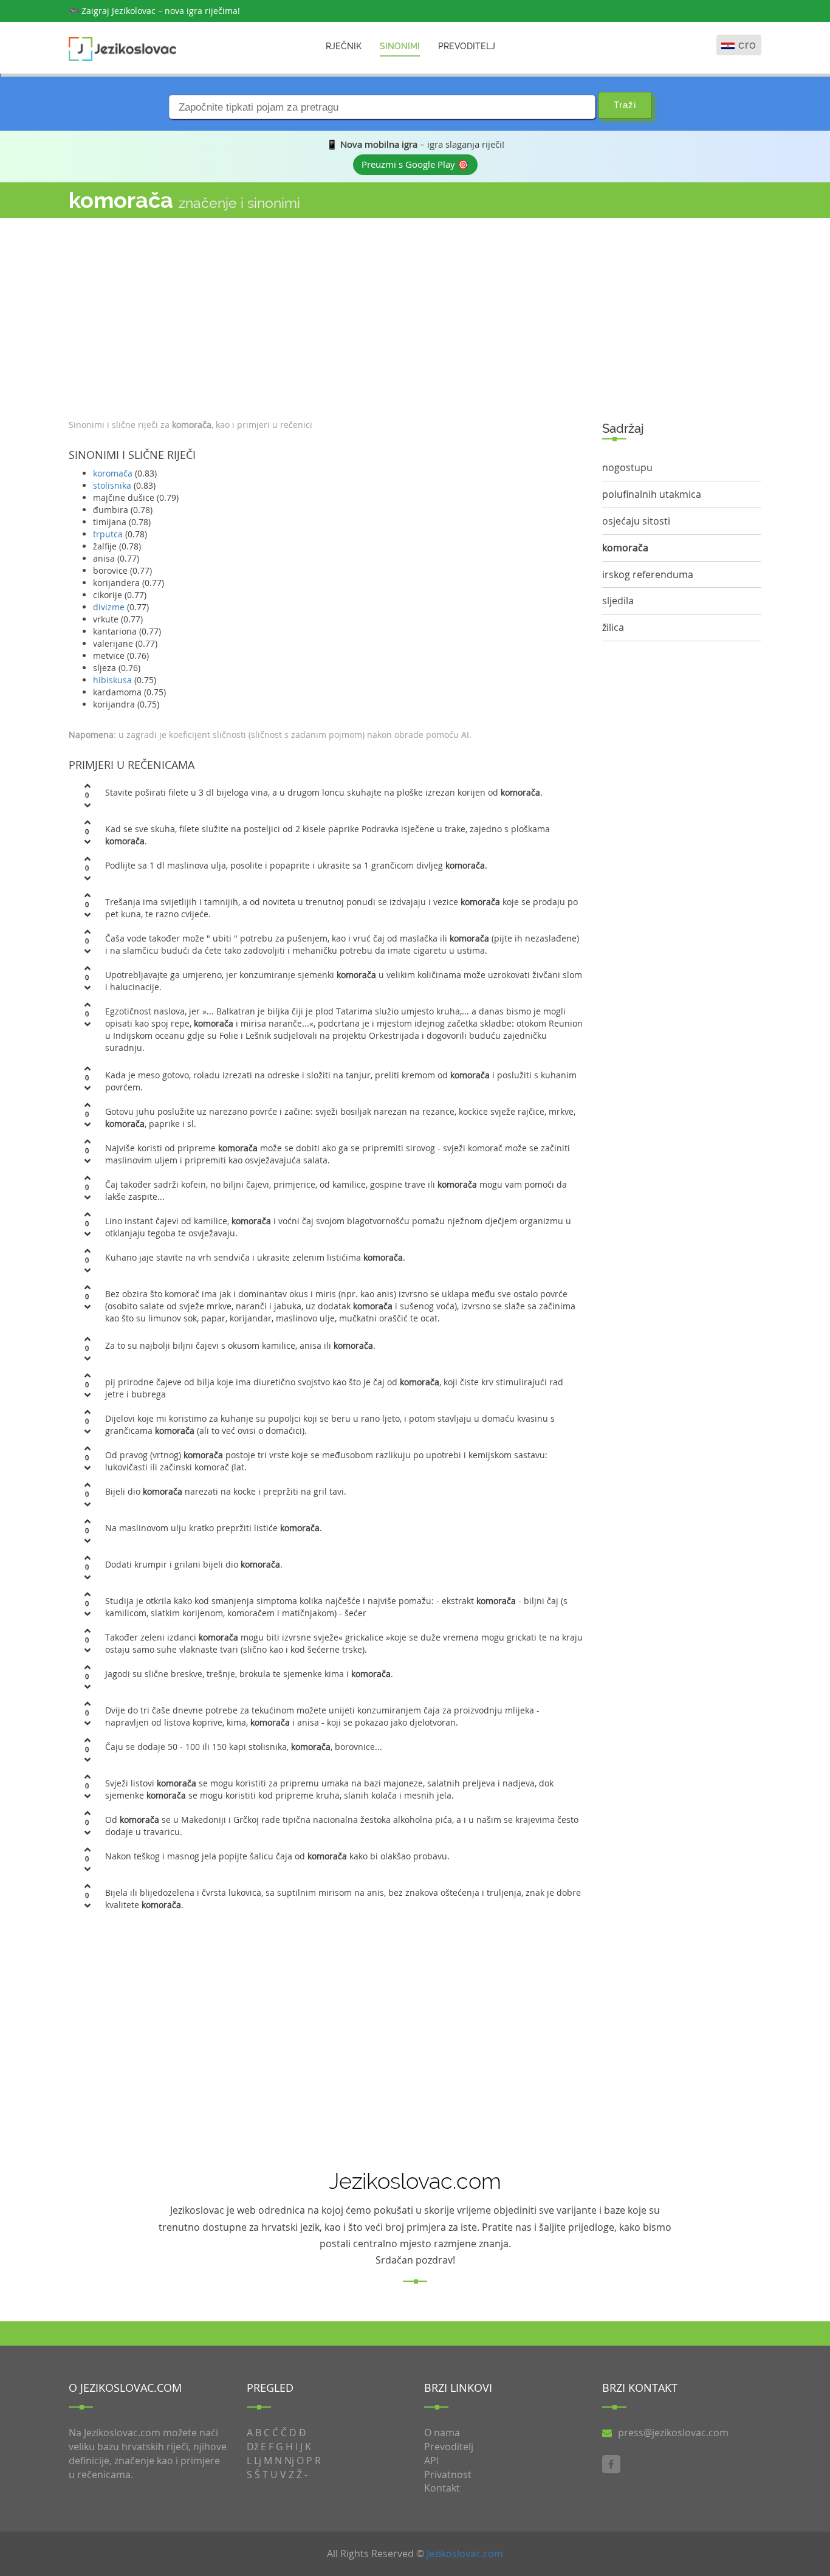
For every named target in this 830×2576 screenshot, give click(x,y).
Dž (252, 2447)
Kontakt (442, 2488)
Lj (258, 2461)
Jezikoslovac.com (465, 2554)
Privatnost (448, 2474)
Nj (289, 2461)
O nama (442, 2433)
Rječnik (344, 46)
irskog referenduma (648, 574)
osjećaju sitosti (636, 521)
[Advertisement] (326, 315)
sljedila (618, 601)
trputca (108, 534)
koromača (113, 473)
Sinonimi (400, 46)
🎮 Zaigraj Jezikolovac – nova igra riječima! (154, 11)
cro (747, 45)
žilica (613, 627)
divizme (109, 607)
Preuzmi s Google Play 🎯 (415, 164)
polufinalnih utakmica (652, 494)
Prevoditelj (467, 46)
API (431, 2461)
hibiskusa (112, 680)
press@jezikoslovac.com (673, 2433)
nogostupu (627, 467)
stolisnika (112, 485)
